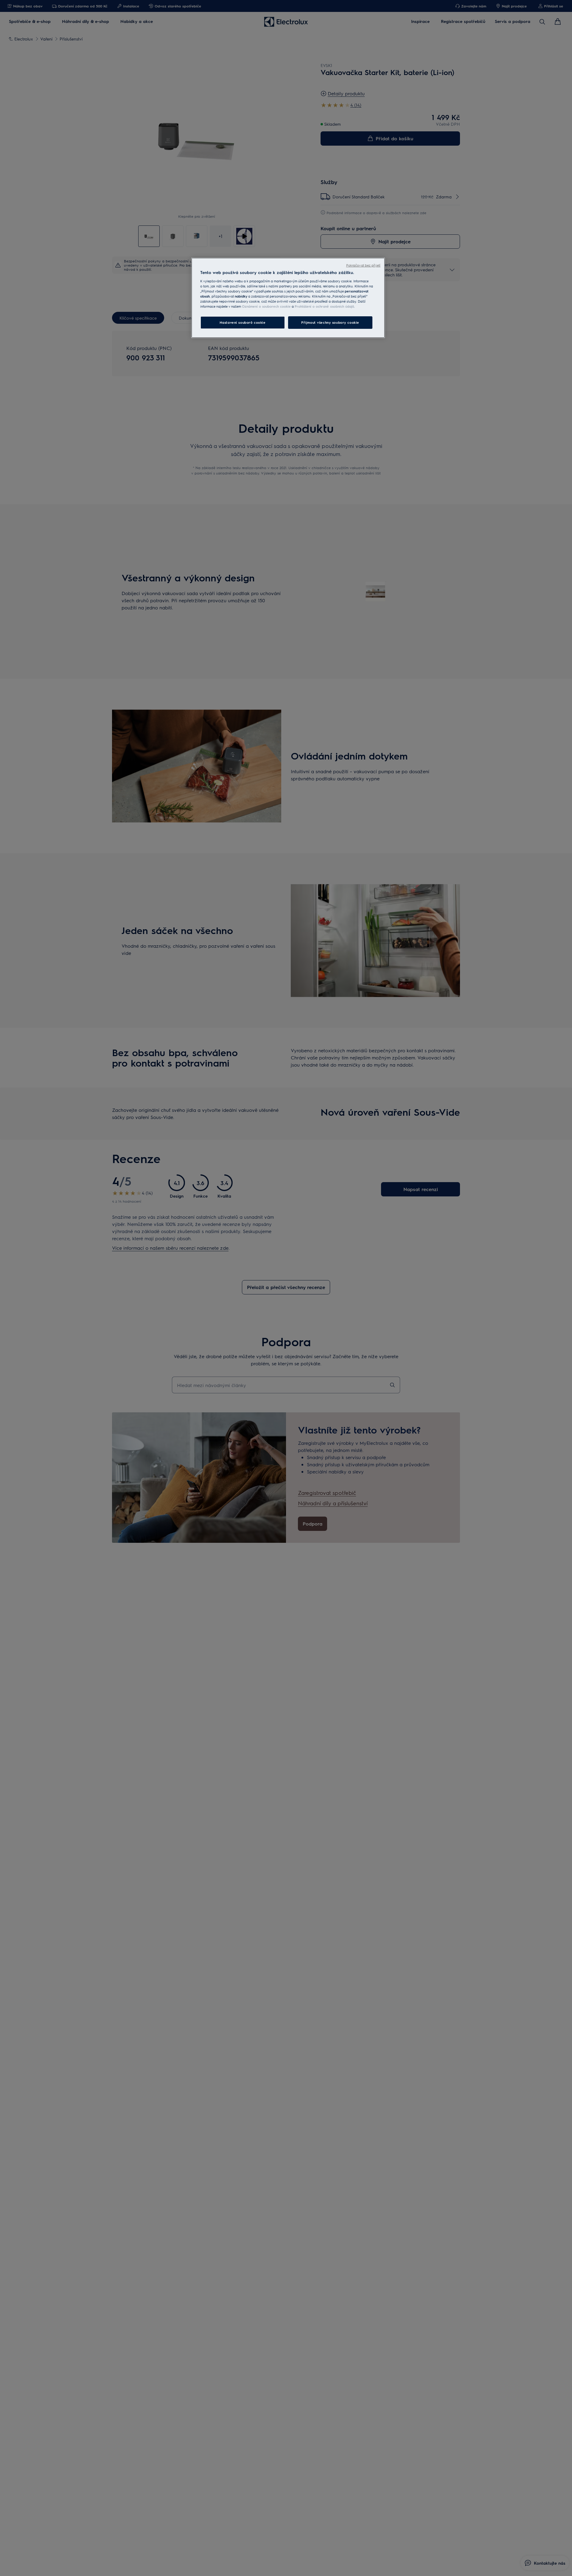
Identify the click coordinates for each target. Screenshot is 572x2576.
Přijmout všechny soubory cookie (330, 322)
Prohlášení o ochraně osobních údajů (324, 306)
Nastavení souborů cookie (243, 322)
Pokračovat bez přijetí (363, 265)
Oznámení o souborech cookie (266, 306)
